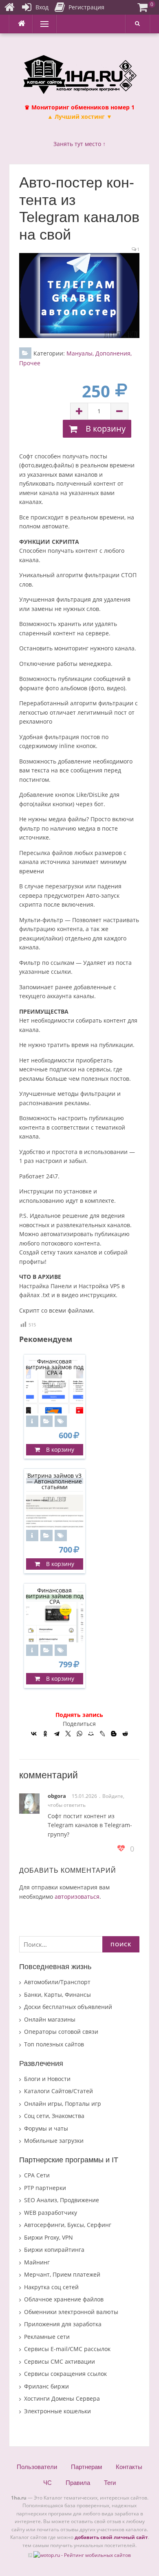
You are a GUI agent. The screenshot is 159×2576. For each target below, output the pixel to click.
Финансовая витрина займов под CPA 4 (55, 1367)
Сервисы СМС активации (60, 2361)
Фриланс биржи (46, 2386)
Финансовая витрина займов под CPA (55, 1596)
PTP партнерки (45, 2188)
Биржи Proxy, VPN (49, 2237)
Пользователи (37, 2467)
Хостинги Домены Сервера (62, 2398)
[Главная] (9, 7)
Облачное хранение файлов (64, 2299)
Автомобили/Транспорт (57, 1982)
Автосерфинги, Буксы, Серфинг (68, 2225)
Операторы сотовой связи (61, 2032)
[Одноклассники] (45, 1734)
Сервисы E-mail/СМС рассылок (67, 2349)
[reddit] (125, 1734)
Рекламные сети (47, 2337)
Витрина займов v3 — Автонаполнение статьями (54, 1481)
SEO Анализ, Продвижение (62, 2200)
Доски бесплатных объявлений (68, 2007)
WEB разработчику (51, 2213)
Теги (110, 2483)
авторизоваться (77, 1897)
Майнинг (37, 2262)
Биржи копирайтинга (54, 2250)
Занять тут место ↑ (79, 144)
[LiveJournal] (102, 1734)
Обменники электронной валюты (71, 2312)
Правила (78, 2483)
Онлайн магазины (50, 2019)
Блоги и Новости (47, 2079)
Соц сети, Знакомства (54, 2116)
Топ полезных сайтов (54, 2044)
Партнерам (86, 2467)
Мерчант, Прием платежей (62, 2274)
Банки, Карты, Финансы (57, 1995)
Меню (42, 24)
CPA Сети (37, 2175)
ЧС (47, 2483)
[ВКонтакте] (34, 1734)
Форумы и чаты (46, 2128)
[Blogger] (114, 1734)
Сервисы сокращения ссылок (65, 2374)
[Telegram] (57, 1734)
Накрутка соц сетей (51, 2287)
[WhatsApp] (79, 1734)
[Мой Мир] (91, 1734)
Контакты (129, 2467)
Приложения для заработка (63, 2324)
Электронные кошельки (57, 2411)
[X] (68, 1734)
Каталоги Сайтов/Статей (59, 2091)
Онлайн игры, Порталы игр (63, 2104)
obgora (57, 1796)
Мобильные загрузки (54, 2141)
